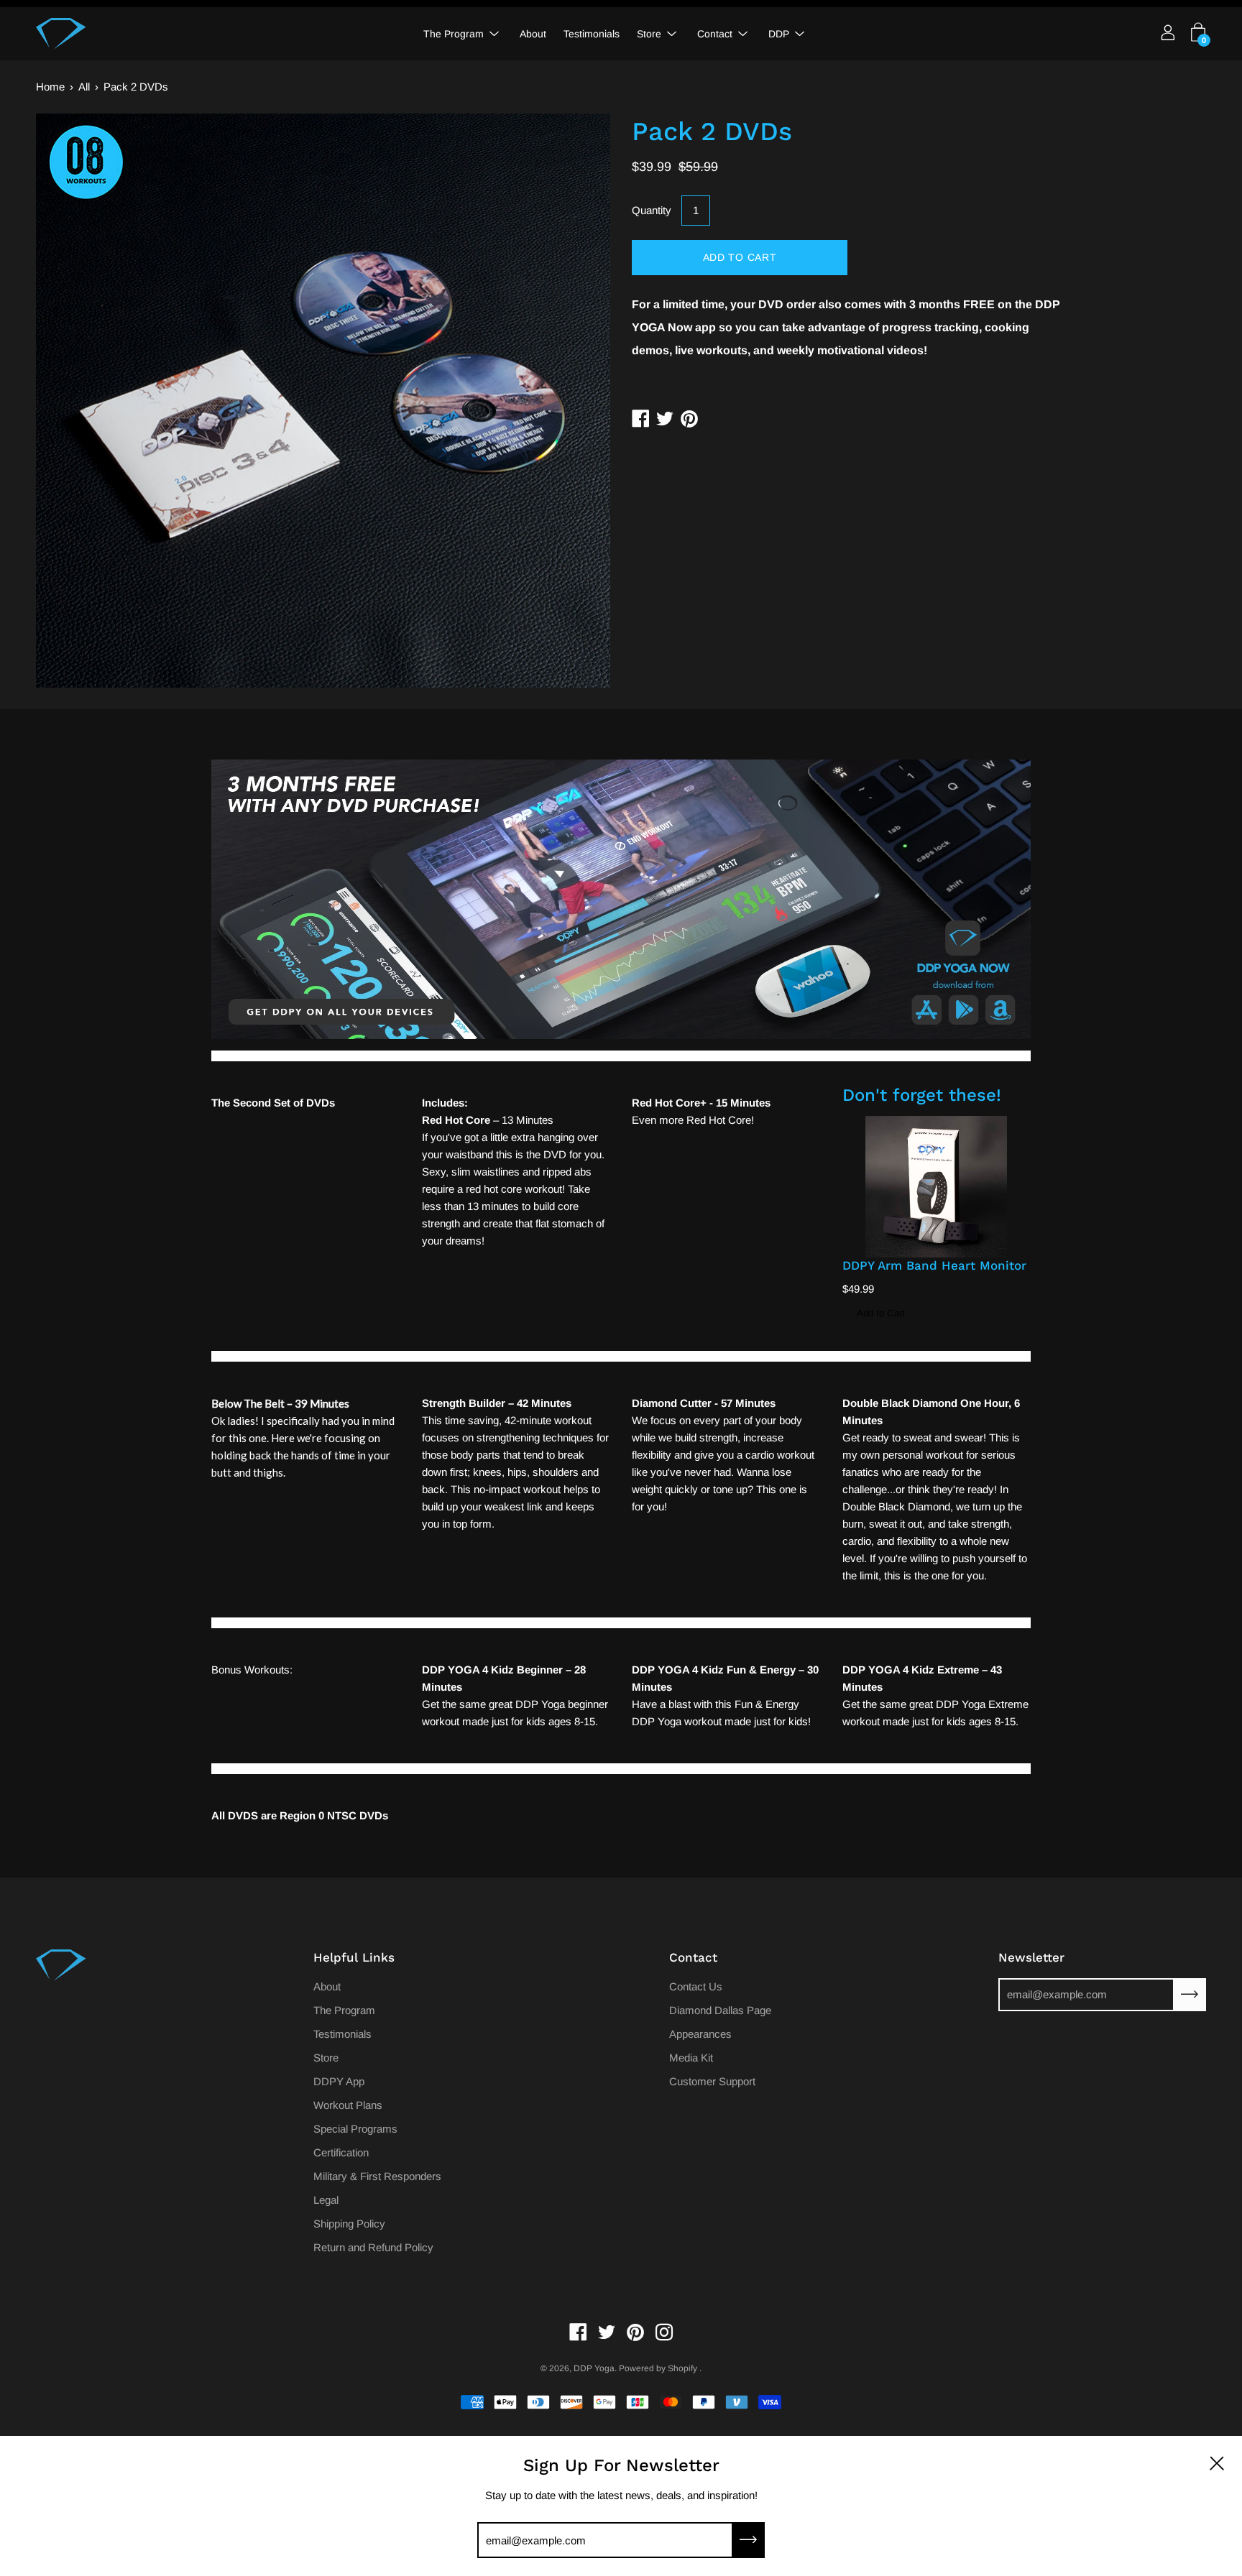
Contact (715, 34)
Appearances (700, 2034)
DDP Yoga (594, 2368)
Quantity (652, 210)
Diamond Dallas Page (720, 2010)
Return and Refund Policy (373, 2247)
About (533, 34)
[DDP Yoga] (61, 34)
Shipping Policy (349, 2224)
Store (649, 34)
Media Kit (691, 2058)
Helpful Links (354, 1957)
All (84, 87)
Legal (326, 2200)
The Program (454, 34)
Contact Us (696, 1986)
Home (50, 87)
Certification (341, 2152)
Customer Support (712, 2081)
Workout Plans (348, 2105)
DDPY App (339, 2081)
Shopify (682, 2368)
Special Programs (355, 2129)
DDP (779, 34)
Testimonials (592, 34)
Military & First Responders (377, 2176)
